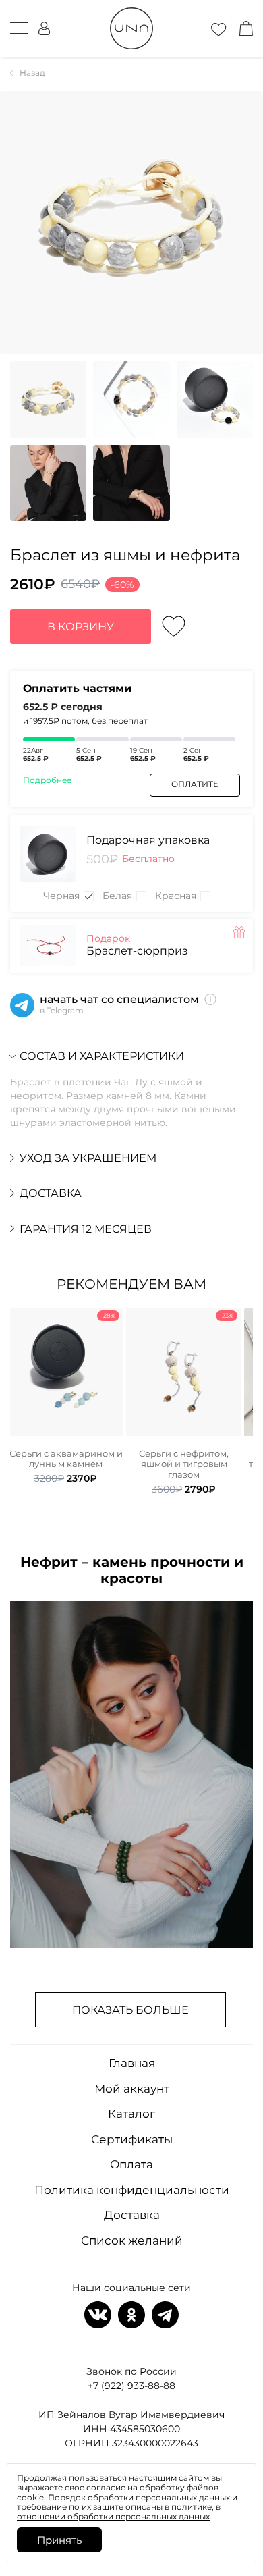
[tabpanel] (66, 1396)
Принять (59, 2540)
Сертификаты (132, 2139)
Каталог (131, 2114)
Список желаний (132, 2240)
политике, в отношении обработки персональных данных (119, 2512)
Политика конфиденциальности (132, 2190)
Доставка (132, 2215)
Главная (132, 2063)
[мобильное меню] (19, 28)
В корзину (81, 627)
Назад (32, 73)
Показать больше (130, 2010)
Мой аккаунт (132, 2089)
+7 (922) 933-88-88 (131, 2386)
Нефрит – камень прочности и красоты (132, 1570)
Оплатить (195, 784)
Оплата (131, 2164)
